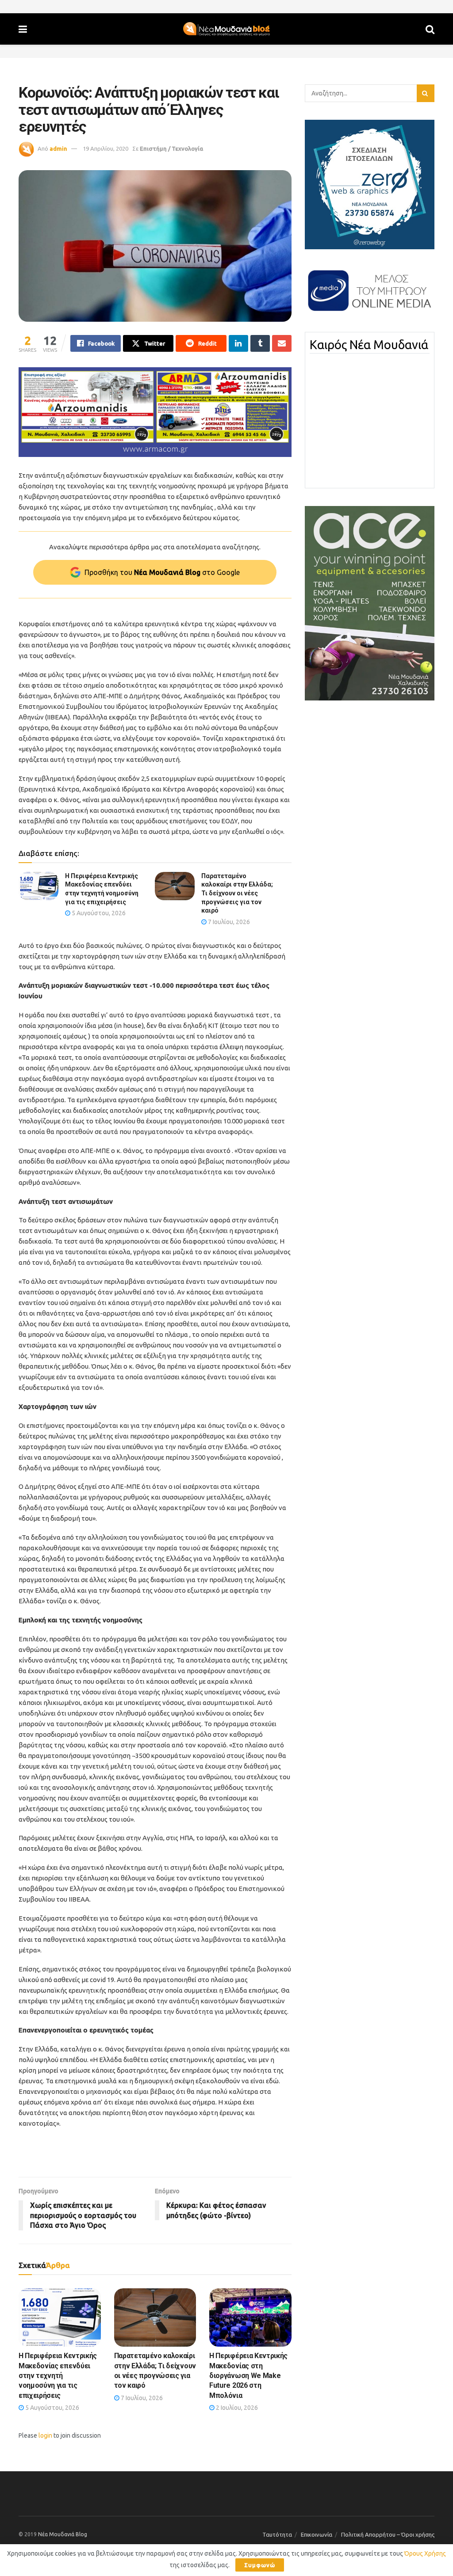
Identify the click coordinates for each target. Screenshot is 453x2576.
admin (58, 148)
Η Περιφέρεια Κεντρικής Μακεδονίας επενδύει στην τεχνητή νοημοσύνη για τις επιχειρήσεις (58, 2376)
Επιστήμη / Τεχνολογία (171, 148)
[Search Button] (430, 29)
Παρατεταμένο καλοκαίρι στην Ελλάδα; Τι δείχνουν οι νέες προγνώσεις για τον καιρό (237, 893)
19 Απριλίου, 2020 (106, 148)
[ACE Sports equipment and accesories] (370, 603)
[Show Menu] (23, 29)
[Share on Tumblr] (260, 343)
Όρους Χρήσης (425, 2553)
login (45, 2435)
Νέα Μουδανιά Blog (63, 2534)
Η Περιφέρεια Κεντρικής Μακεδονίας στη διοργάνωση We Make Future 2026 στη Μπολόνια (248, 2376)
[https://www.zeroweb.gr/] (370, 184)
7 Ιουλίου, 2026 (228, 922)
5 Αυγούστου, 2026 (98, 913)
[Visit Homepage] (226, 29)
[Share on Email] (282, 343)
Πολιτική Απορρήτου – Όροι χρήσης (388, 2534)
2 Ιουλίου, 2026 (236, 2408)
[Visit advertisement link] (155, 412)
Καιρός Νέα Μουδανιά (369, 345)
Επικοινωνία (317, 2534)
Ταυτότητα (277, 2534)
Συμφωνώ (260, 2565)
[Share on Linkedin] (238, 343)
